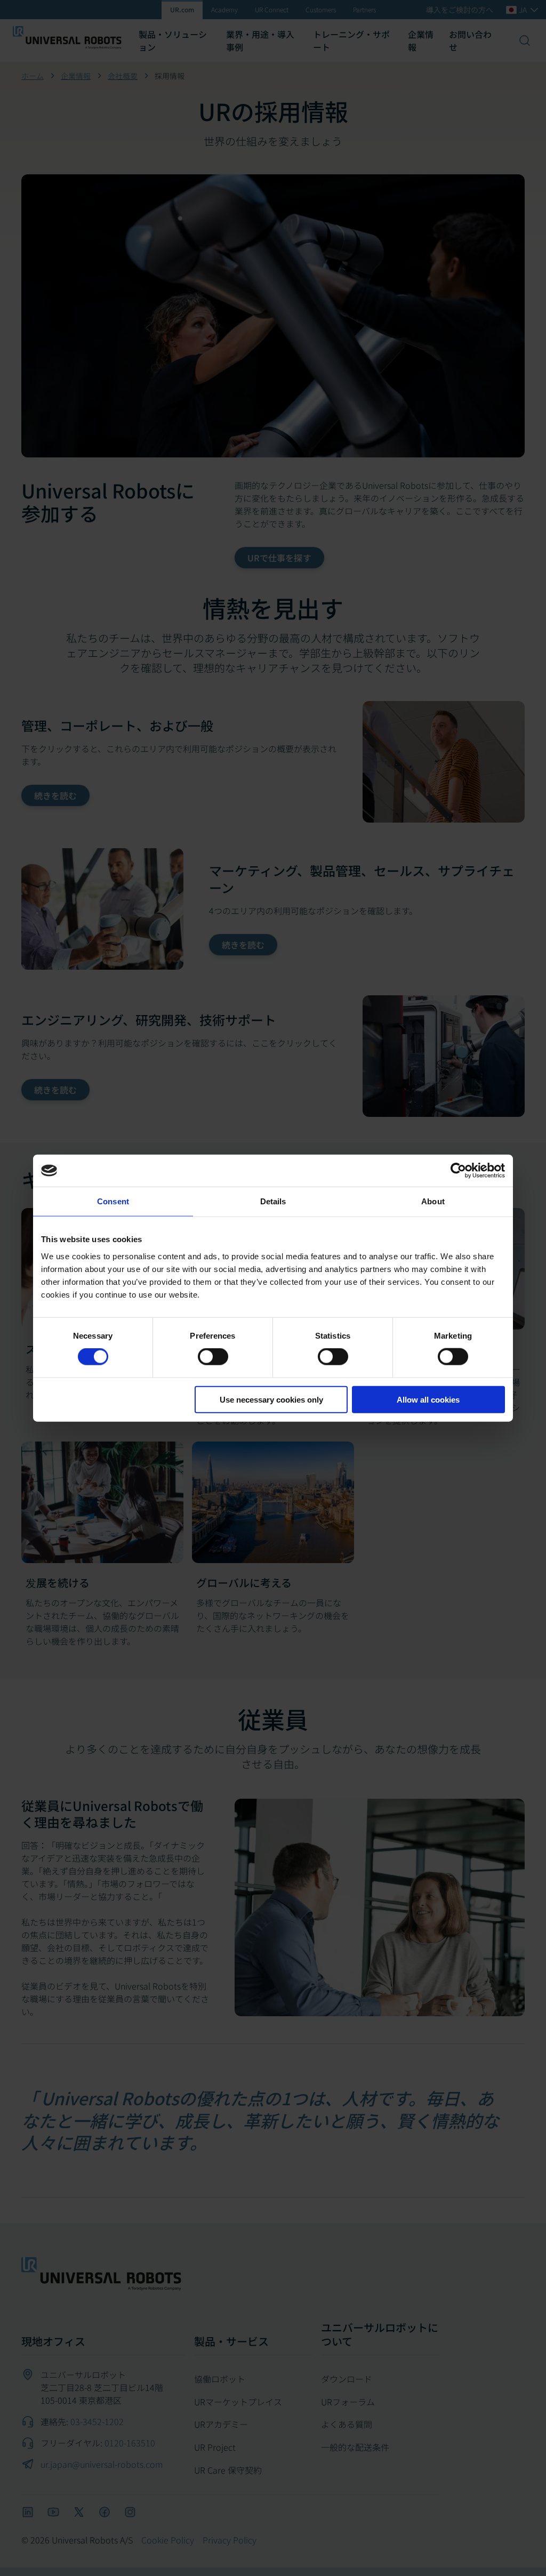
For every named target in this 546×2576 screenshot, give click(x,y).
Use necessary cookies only (271, 1399)
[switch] (213, 1357)
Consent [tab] (113, 1201)
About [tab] (433, 1201)
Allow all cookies (428, 1399)
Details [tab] (273, 1201)
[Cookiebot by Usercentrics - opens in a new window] (458, 1171)
